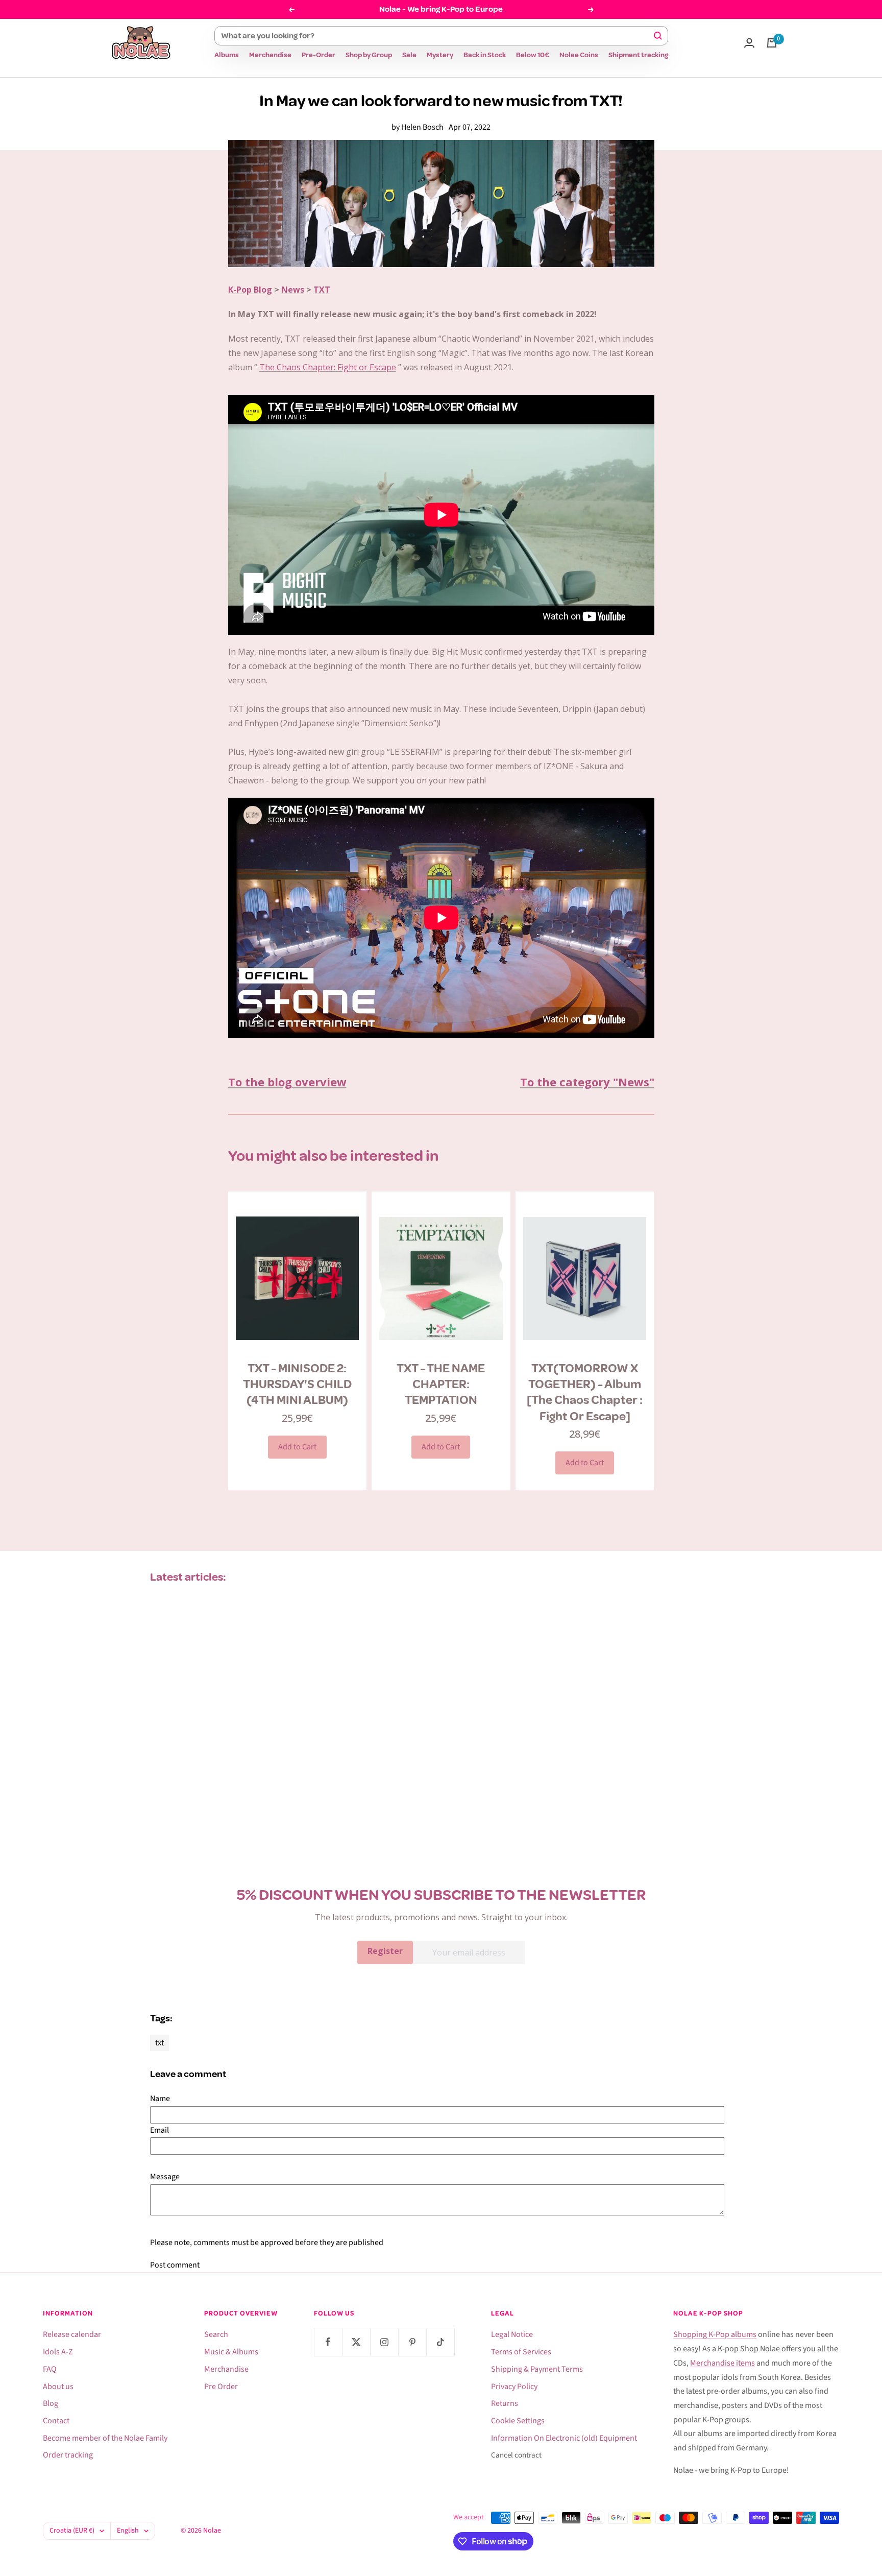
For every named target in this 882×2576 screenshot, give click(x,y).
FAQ (50, 2369)
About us (58, 2387)
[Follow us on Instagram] (384, 2342)
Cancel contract (516, 2455)
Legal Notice (512, 2334)
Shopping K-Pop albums (715, 2334)
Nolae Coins (579, 55)
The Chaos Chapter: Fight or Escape (328, 367)
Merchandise (270, 55)
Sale (409, 55)
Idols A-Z (58, 2352)
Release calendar (72, 2334)
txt (160, 2043)
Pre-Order (318, 55)
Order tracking (68, 2455)
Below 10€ (533, 55)
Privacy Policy (514, 2387)
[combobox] (437, 36)
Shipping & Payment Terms (537, 2369)
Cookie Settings (518, 2421)
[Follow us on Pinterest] (412, 2342)
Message (165, 2177)
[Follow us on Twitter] (356, 2342)
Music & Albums (231, 2352)
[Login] (749, 43)
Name (160, 2098)
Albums (227, 55)
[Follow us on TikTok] (440, 2342)
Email (160, 2130)
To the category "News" (587, 1082)
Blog (51, 2403)
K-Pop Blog (250, 290)
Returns (505, 2403)
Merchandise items (722, 2363)
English (128, 2531)
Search (216, 2334)
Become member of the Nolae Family (105, 2438)
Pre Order (221, 2387)
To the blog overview (287, 1082)
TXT (322, 290)
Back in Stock (485, 55)
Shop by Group (369, 55)
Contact (56, 2421)
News (293, 290)
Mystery (440, 55)
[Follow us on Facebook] (328, 2342)
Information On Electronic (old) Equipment (564, 2438)
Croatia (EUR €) (72, 2531)
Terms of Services (521, 2352)
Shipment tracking (638, 55)
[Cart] (772, 43)
